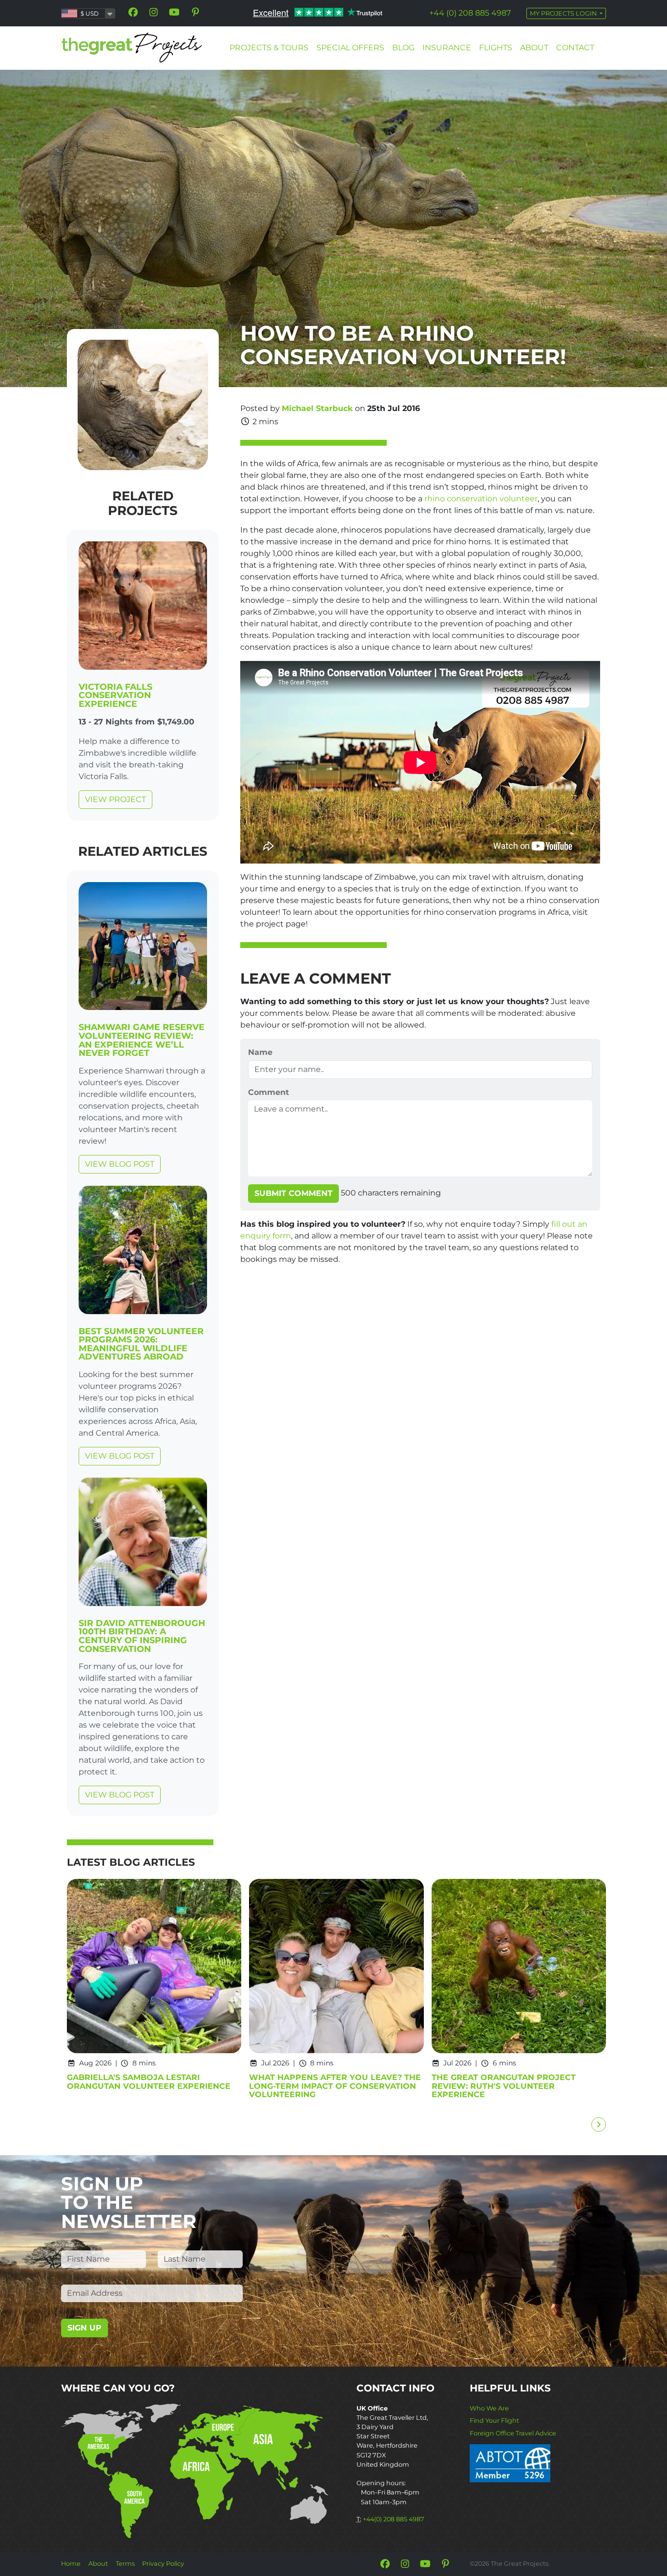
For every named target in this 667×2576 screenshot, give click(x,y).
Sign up (84, 2328)
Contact (575, 48)
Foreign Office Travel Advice (513, 2433)
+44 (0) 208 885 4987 (470, 13)
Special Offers (350, 48)
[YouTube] (174, 12)
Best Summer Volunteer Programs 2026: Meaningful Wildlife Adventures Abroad (141, 1344)
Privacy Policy (163, 2564)
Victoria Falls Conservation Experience (115, 695)
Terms (125, 2564)
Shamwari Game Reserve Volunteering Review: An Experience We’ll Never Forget (142, 1040)
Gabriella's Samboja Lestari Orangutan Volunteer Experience (149, 2082)
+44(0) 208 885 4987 (394, 2519)
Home (71, 2564)
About (534, 48)
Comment (269, 1092)
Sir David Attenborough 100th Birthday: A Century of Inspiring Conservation (142, 1636)
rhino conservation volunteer (481, 499)
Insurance (447, 48)
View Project (115, 799)
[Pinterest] (195, 12)
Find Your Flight (494, 2421)
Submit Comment (293, 1193)
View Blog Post (120, 1164)
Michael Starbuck (317, 408)
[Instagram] (154, 12)
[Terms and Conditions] (510, 2463)
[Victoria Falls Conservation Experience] (143, 608)
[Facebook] (133, 12)
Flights (496, 48)
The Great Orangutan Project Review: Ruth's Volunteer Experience (504, 2086)
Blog (403, 48)
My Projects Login (564, 13)
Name (260, 1052)
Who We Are (489, 2408)
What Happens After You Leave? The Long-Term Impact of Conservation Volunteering (335, 2086)
